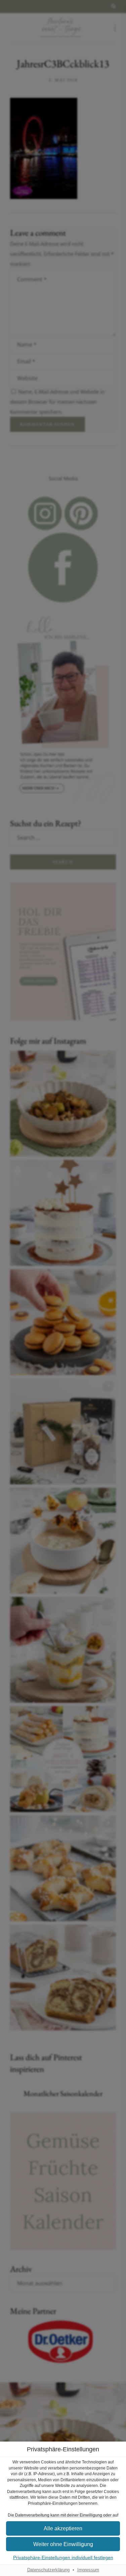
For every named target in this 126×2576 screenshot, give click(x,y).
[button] (63, 2544)
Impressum (88, 2570)
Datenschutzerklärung (48, 2570)
